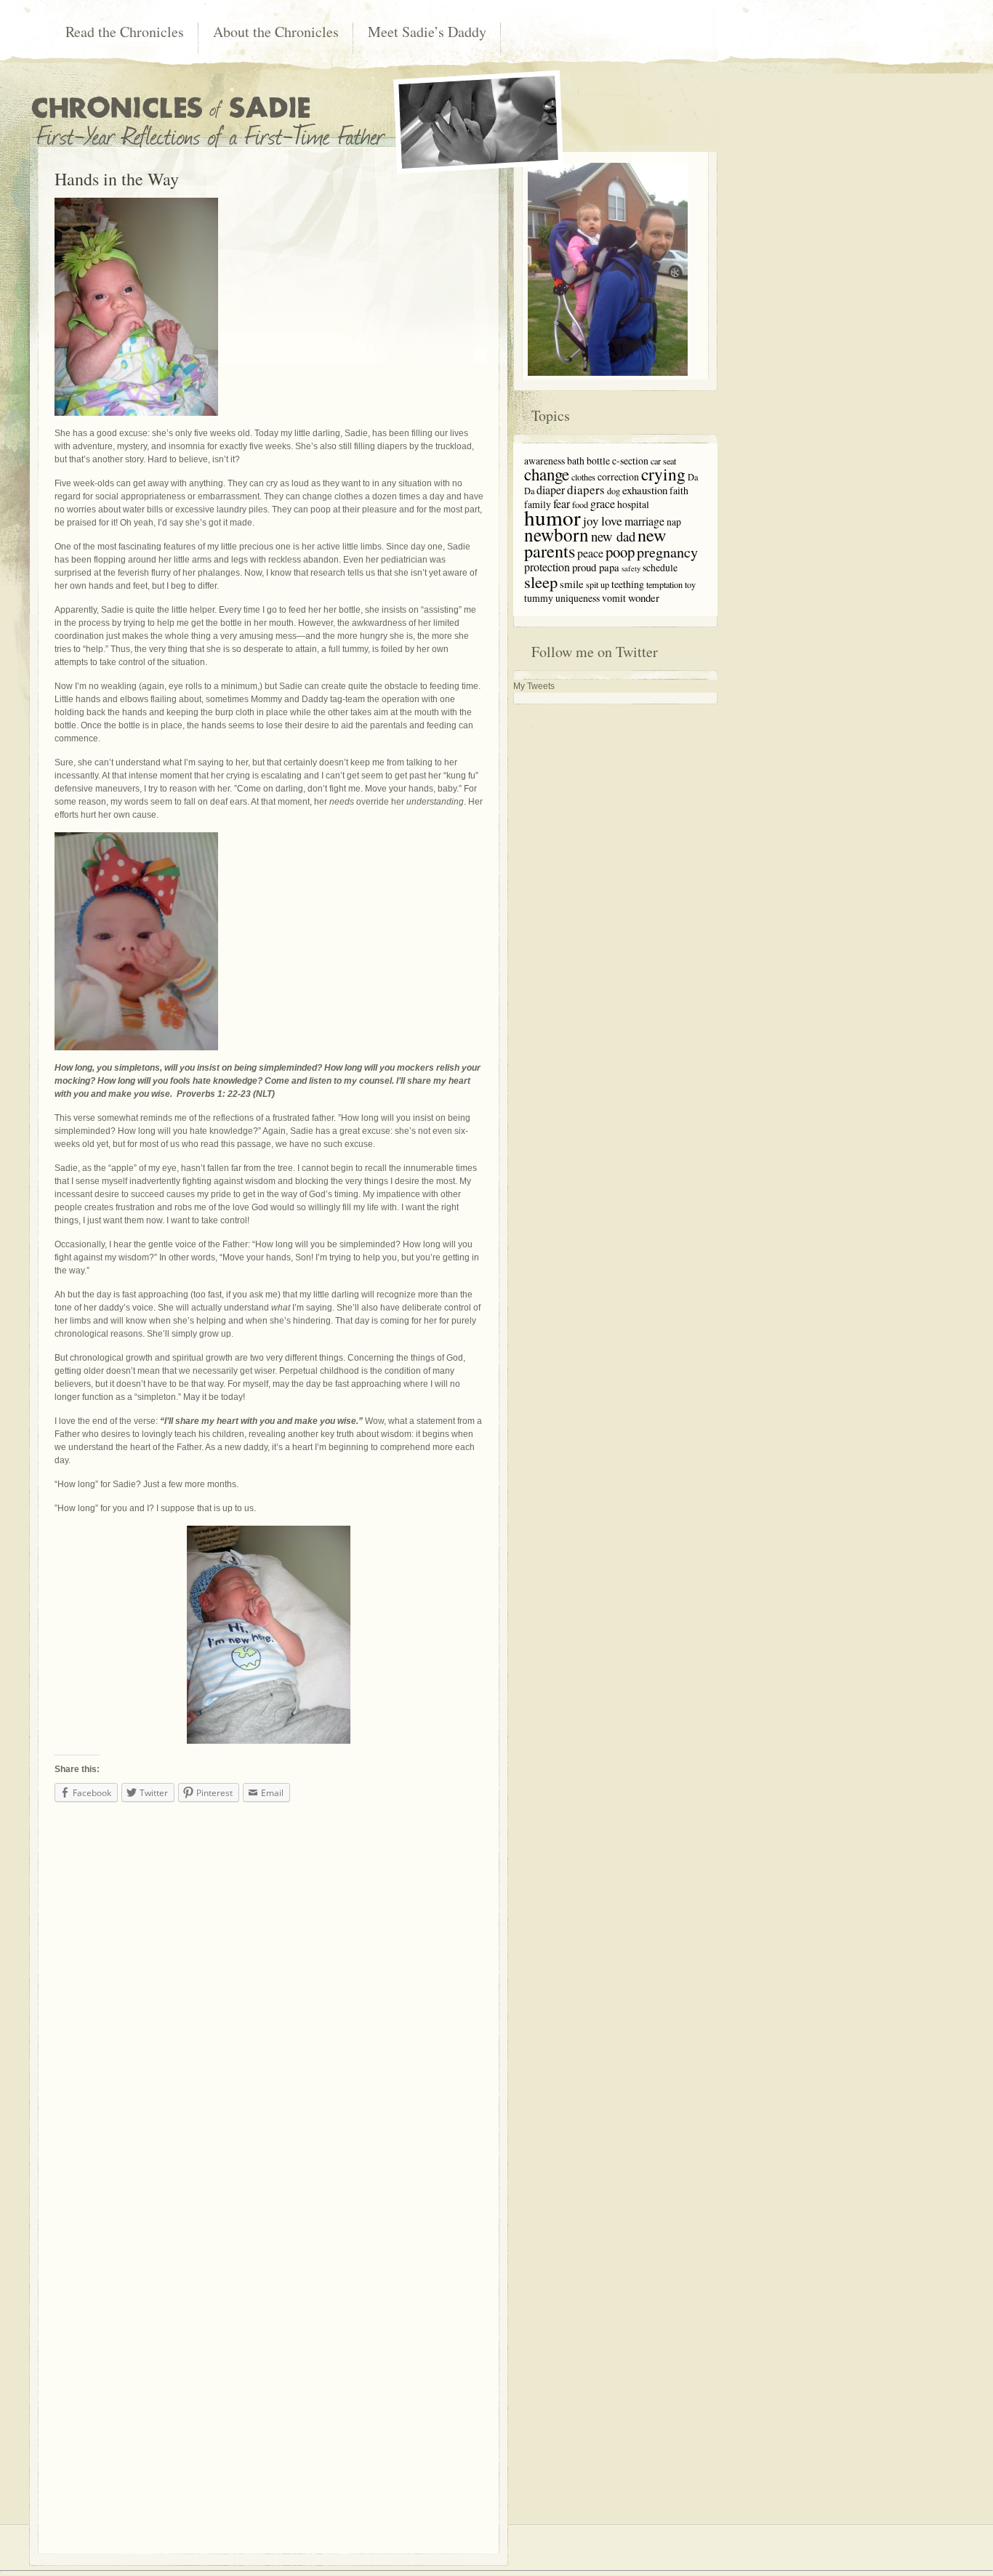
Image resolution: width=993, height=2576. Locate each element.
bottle (598, 460)
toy (690, 584)
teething (628, 584)
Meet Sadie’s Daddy (427, 32)
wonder (644, 597)
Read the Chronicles (125, 32)
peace (590, 553)
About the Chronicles (276, 32)
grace (603, 503)
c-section (630, 460)
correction (618, 476)
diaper (551, 490)
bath (576, 460)
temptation (664, 584)
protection (547, 567)
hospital (633, 504)
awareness (544, 460)
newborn (556, 535)
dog (614, 491)
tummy (539, 598)
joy (591, 521)
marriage (644, 521)
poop (620, 552)
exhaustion (645, 490)
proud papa (596, 567)
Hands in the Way (117, 179)
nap (674, 522)
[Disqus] (269, 1994)
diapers (586, 490)
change (547, 474)
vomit (614, 598)
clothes (583, 477)
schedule (660, 567)
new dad (613, 536)
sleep (541, 581)
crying (663, 474)
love (612, 520)
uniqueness (578, 598)
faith (679, 490)
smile (572, 584)
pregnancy (667, 552)
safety (631, 568)
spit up (598, 584)
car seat (663, 461)
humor (552, 517)
